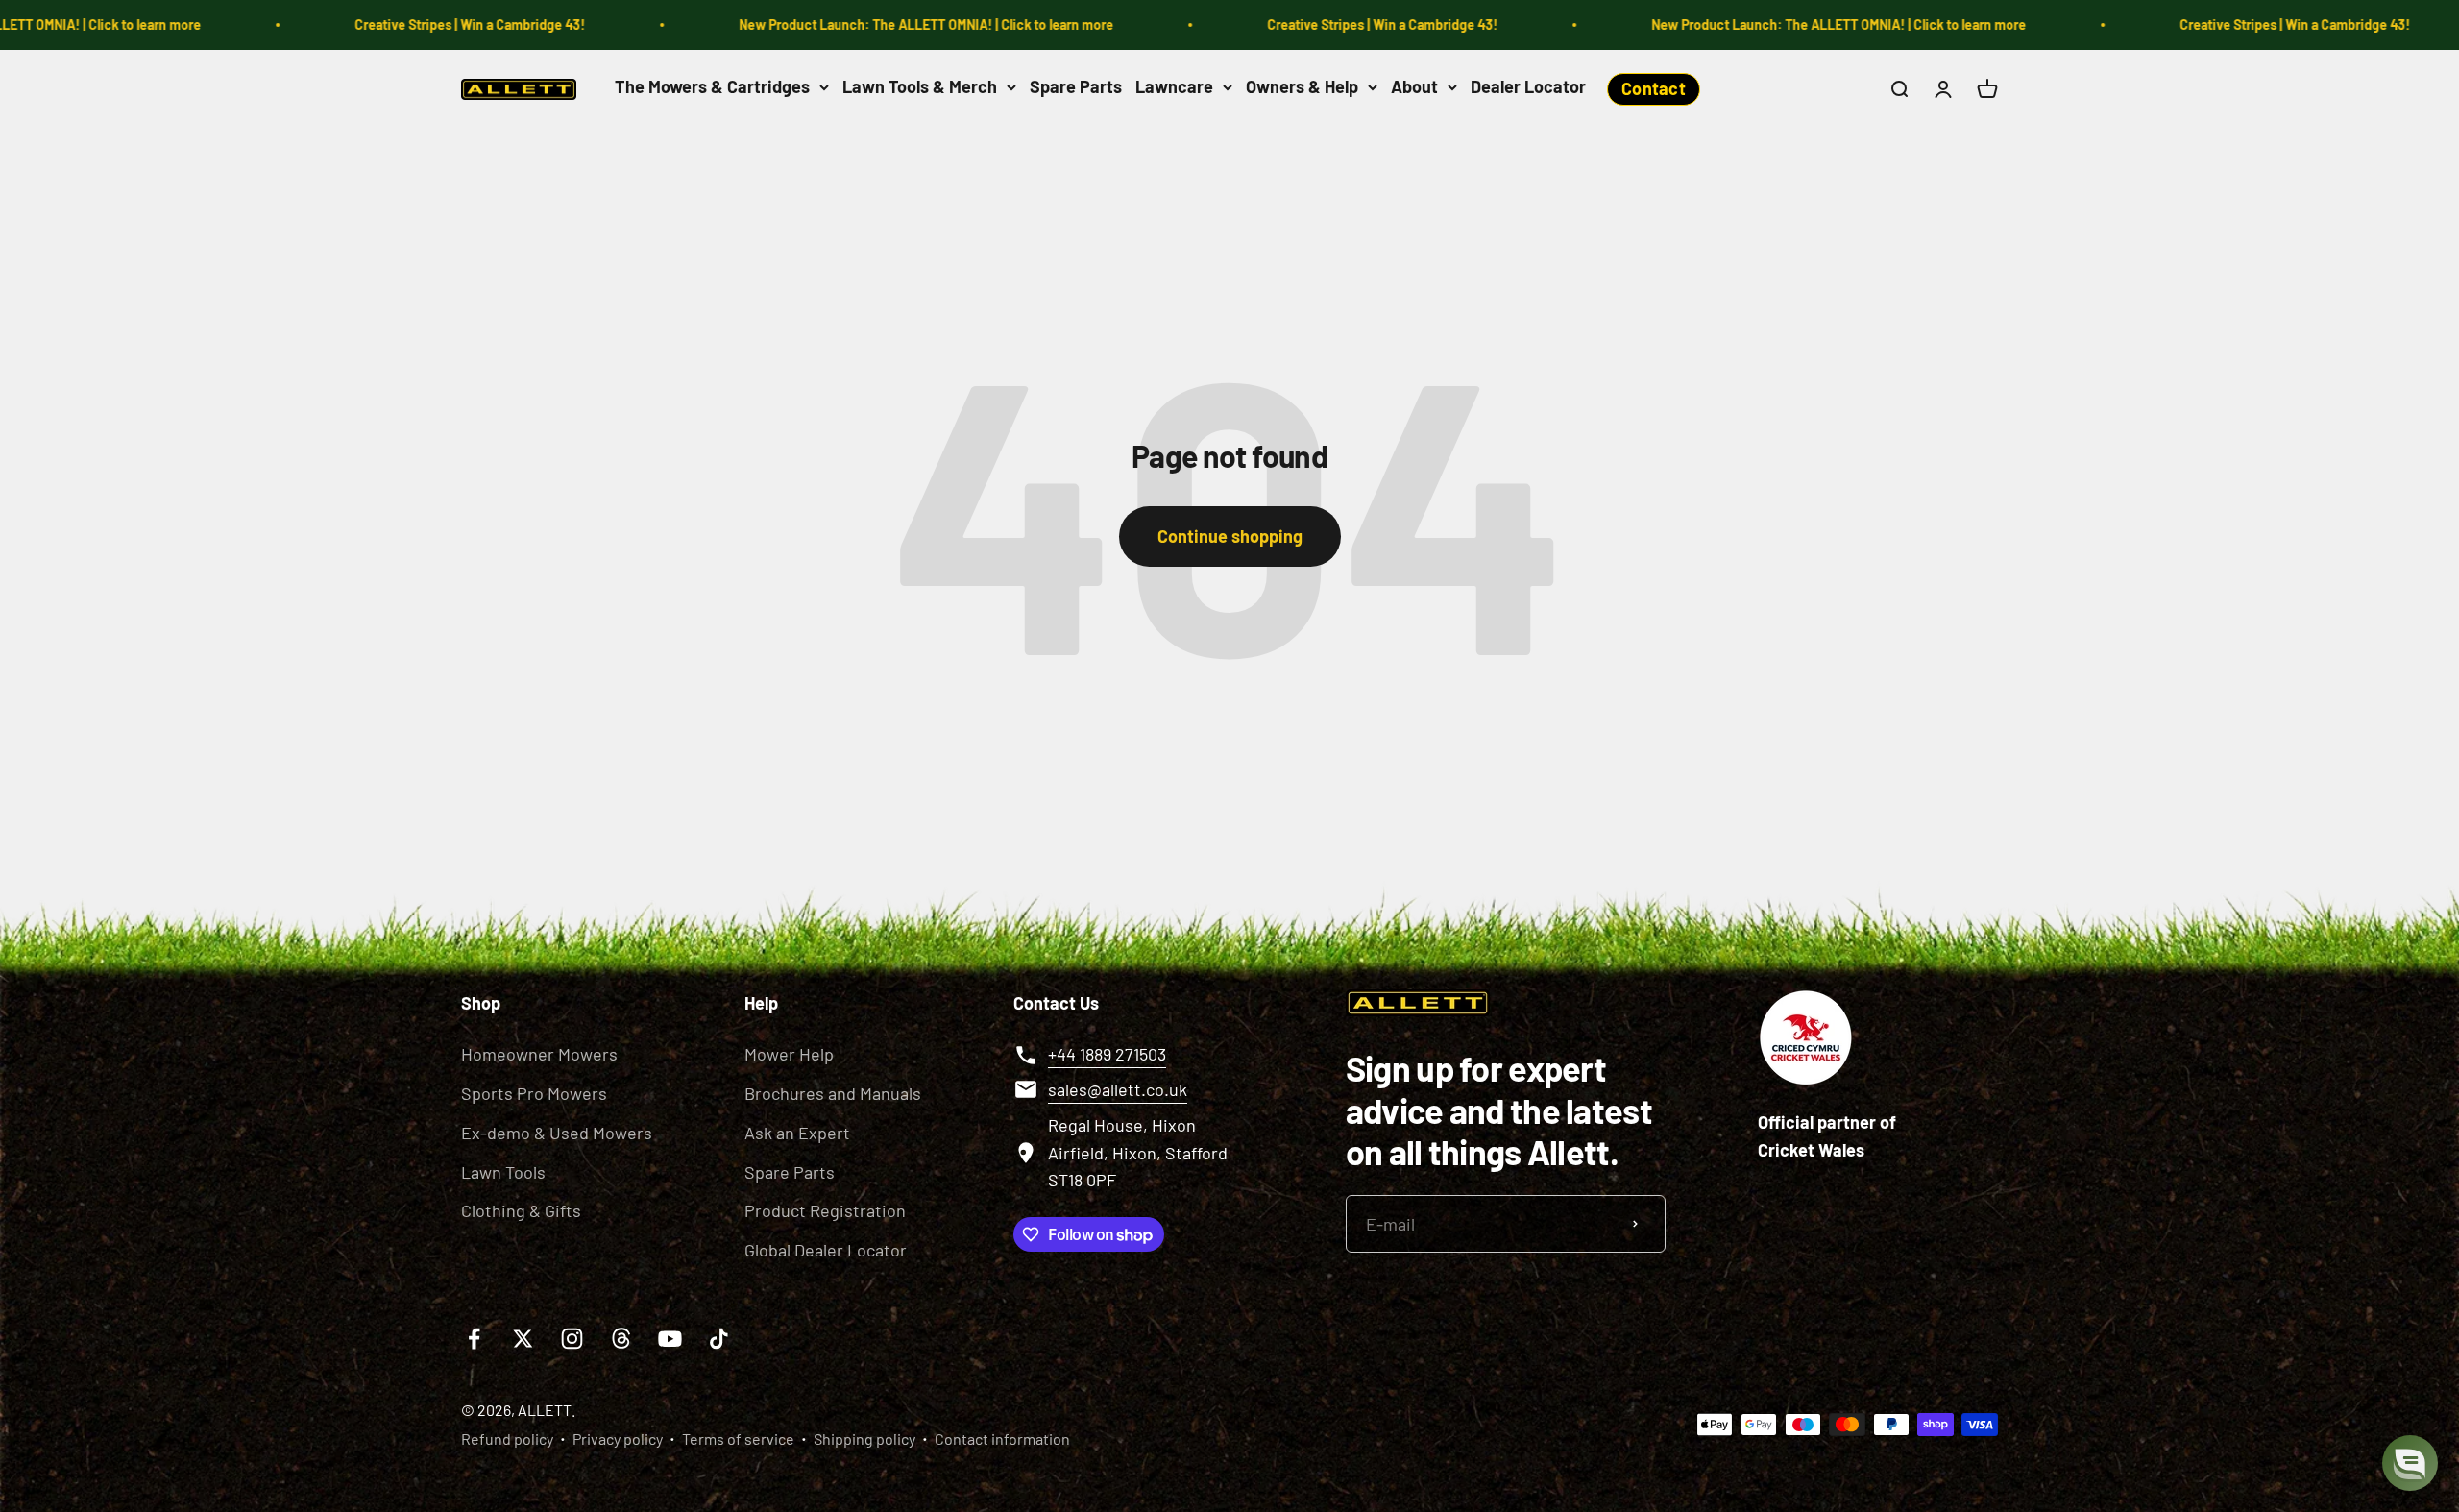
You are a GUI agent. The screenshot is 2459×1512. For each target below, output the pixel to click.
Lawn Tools (503, 1172)
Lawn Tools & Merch (920, 86)
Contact (1654, 88)
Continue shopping (1230, 536)
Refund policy (507, 1439)
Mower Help (789, 1054)
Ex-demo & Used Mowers (557, 1133)
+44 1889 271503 (1107, 1054)
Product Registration (825, 1210)
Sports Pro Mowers (534, 1093)
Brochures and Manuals (833, 1093)
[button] (2410, 1463)
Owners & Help (1302, 86)
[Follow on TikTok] (719, 1339)
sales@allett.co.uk (1118, 1089)
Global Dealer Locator (826, 1250)
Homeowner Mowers (539, 1054)
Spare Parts (1076, 86)
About (1414, 86)
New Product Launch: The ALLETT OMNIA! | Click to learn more (842, 24)
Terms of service (738, 1439)
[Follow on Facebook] (474, 1339)
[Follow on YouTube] (670, 1339)
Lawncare (1174, 86)
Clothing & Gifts (521, 1210)
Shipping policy (864, 1439)
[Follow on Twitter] (523, 1339)
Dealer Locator (1528, 86)
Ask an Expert (797, 1133)
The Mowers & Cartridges (712, 86)
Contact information (1002, 1439)
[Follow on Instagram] (572, 1339)
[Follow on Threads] (621, 1339)
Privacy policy (618, 1439)
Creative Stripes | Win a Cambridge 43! (386, 24)
